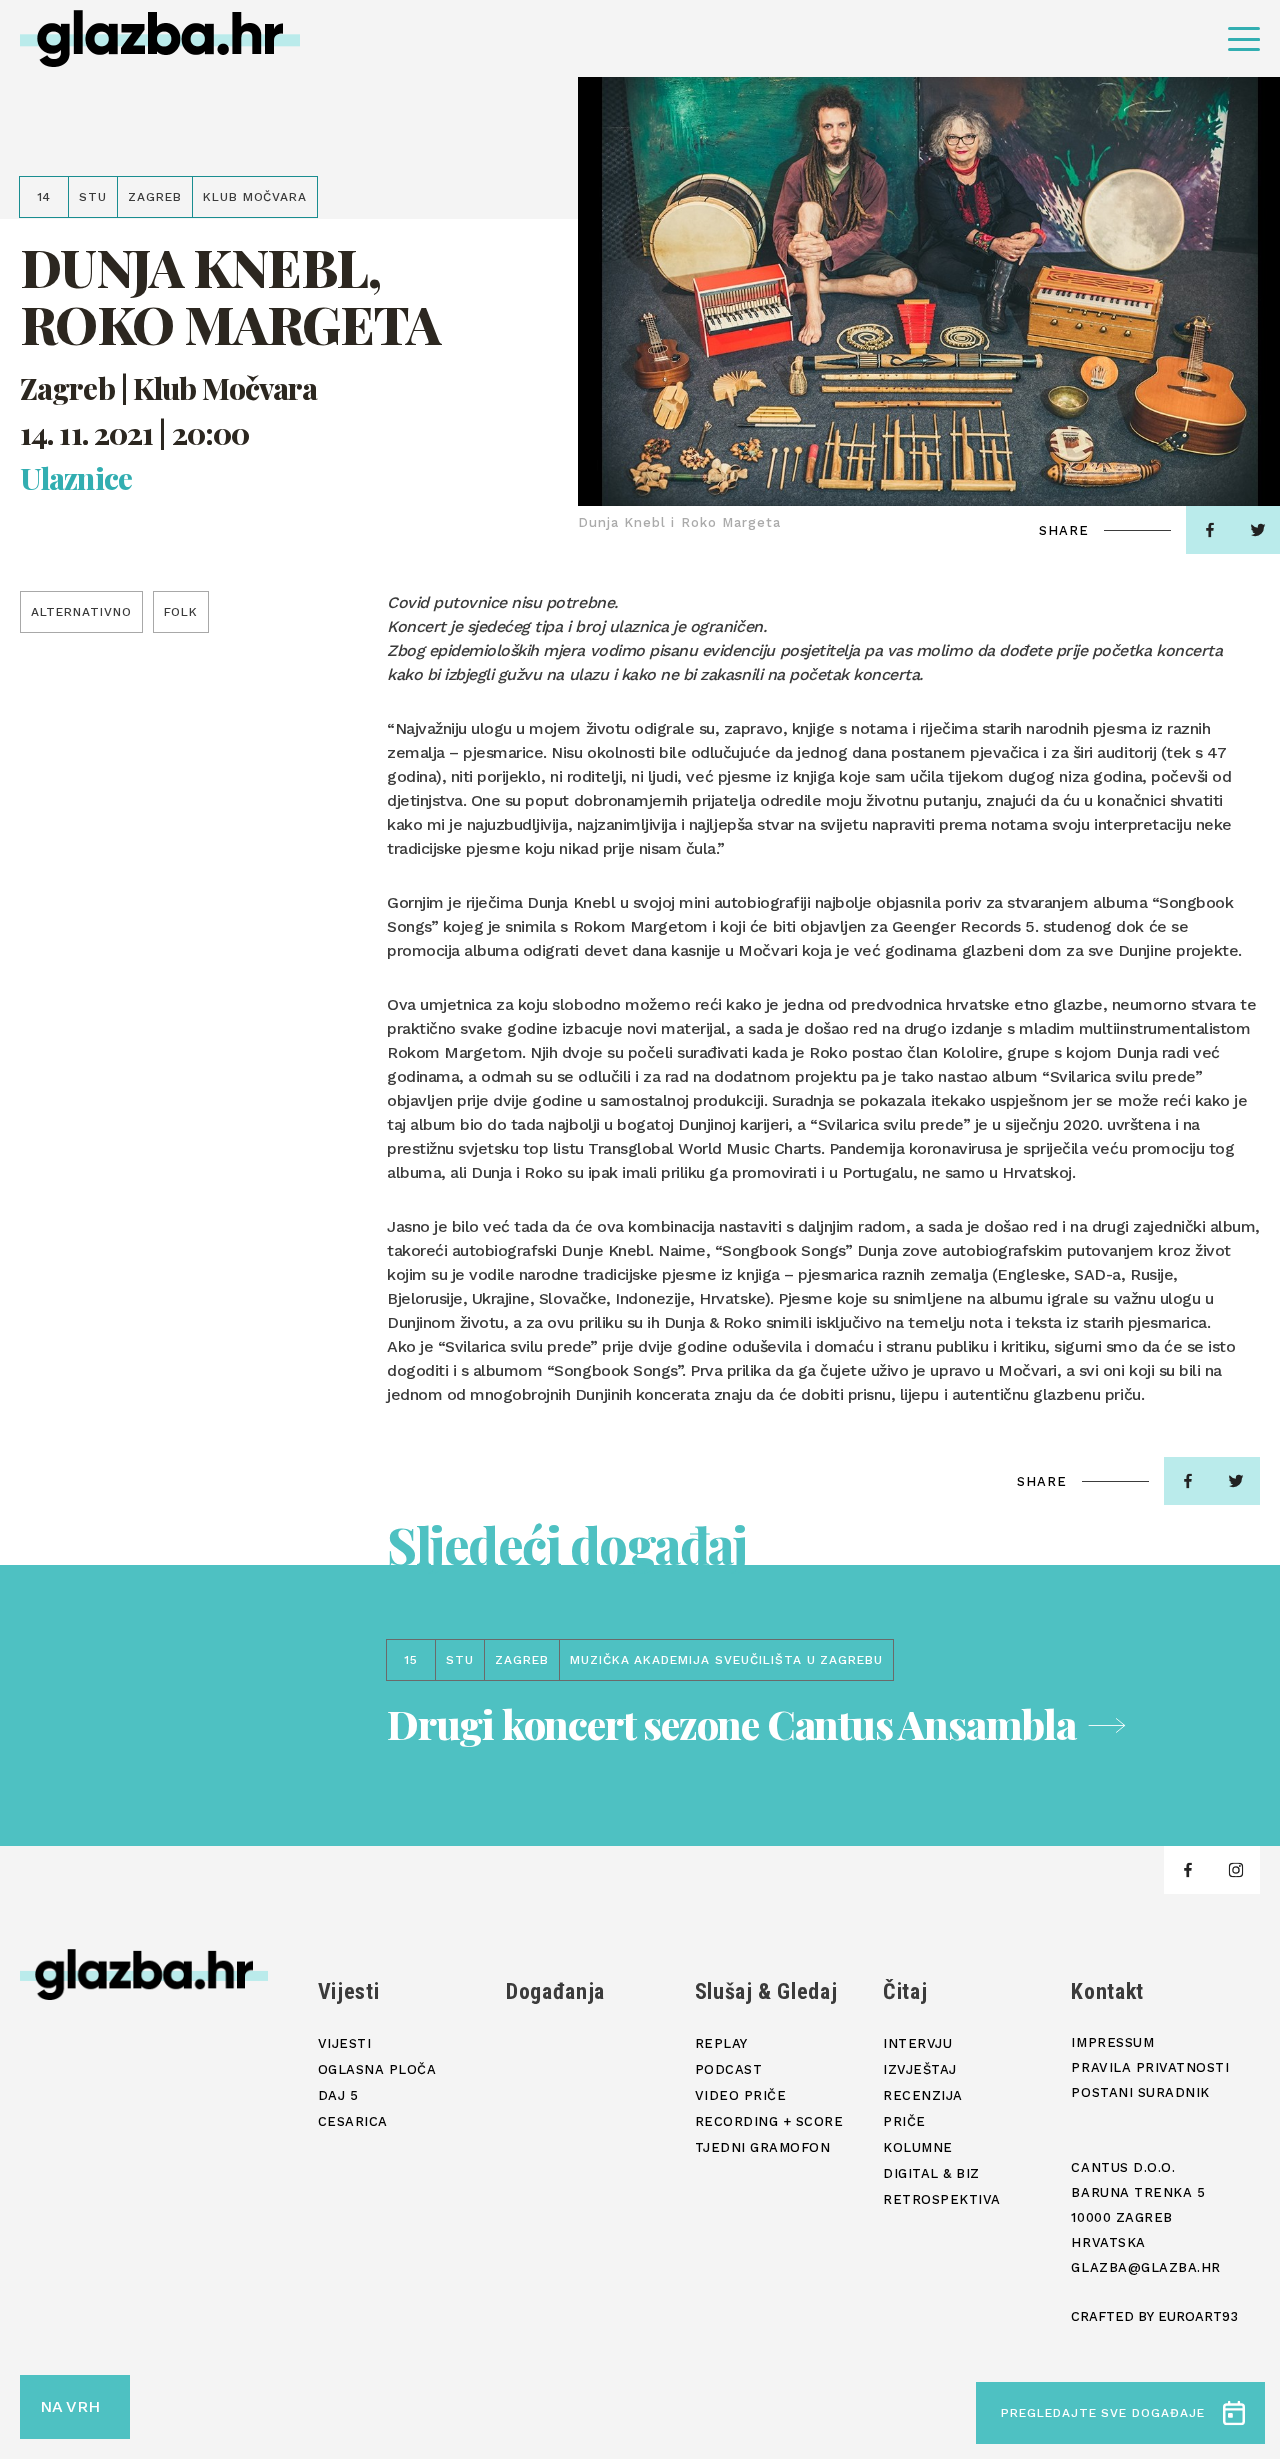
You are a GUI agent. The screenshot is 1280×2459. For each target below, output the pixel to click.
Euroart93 (1198, 2316)
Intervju (917, 2043)
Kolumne (918, 2147)
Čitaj (905, 1991)
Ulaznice (76, 478)
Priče (904, 2121)
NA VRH (70, 2406)
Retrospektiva (942, 2199)
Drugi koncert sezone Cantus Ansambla (731, 1723)
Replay (721, 2043)
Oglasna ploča (377, 2069)
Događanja (555, 1991)
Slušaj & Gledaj (766, 1991)
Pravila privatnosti (1150, 2067)
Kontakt (1107, 1991)
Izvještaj (920, 2069)
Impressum (1112, 2042)
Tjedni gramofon (763, 2147)
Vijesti (349, 1991)
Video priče (741, 2095)
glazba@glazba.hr (1145, 2267)
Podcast (729, 2069)
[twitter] (1236, 1481)
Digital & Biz (931, 2173)
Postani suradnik (1140, 2092)
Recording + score (769, 2121)
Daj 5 (338, 2095)
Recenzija (923, 2095)
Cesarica (353, 2121)
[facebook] (1210, 530)
